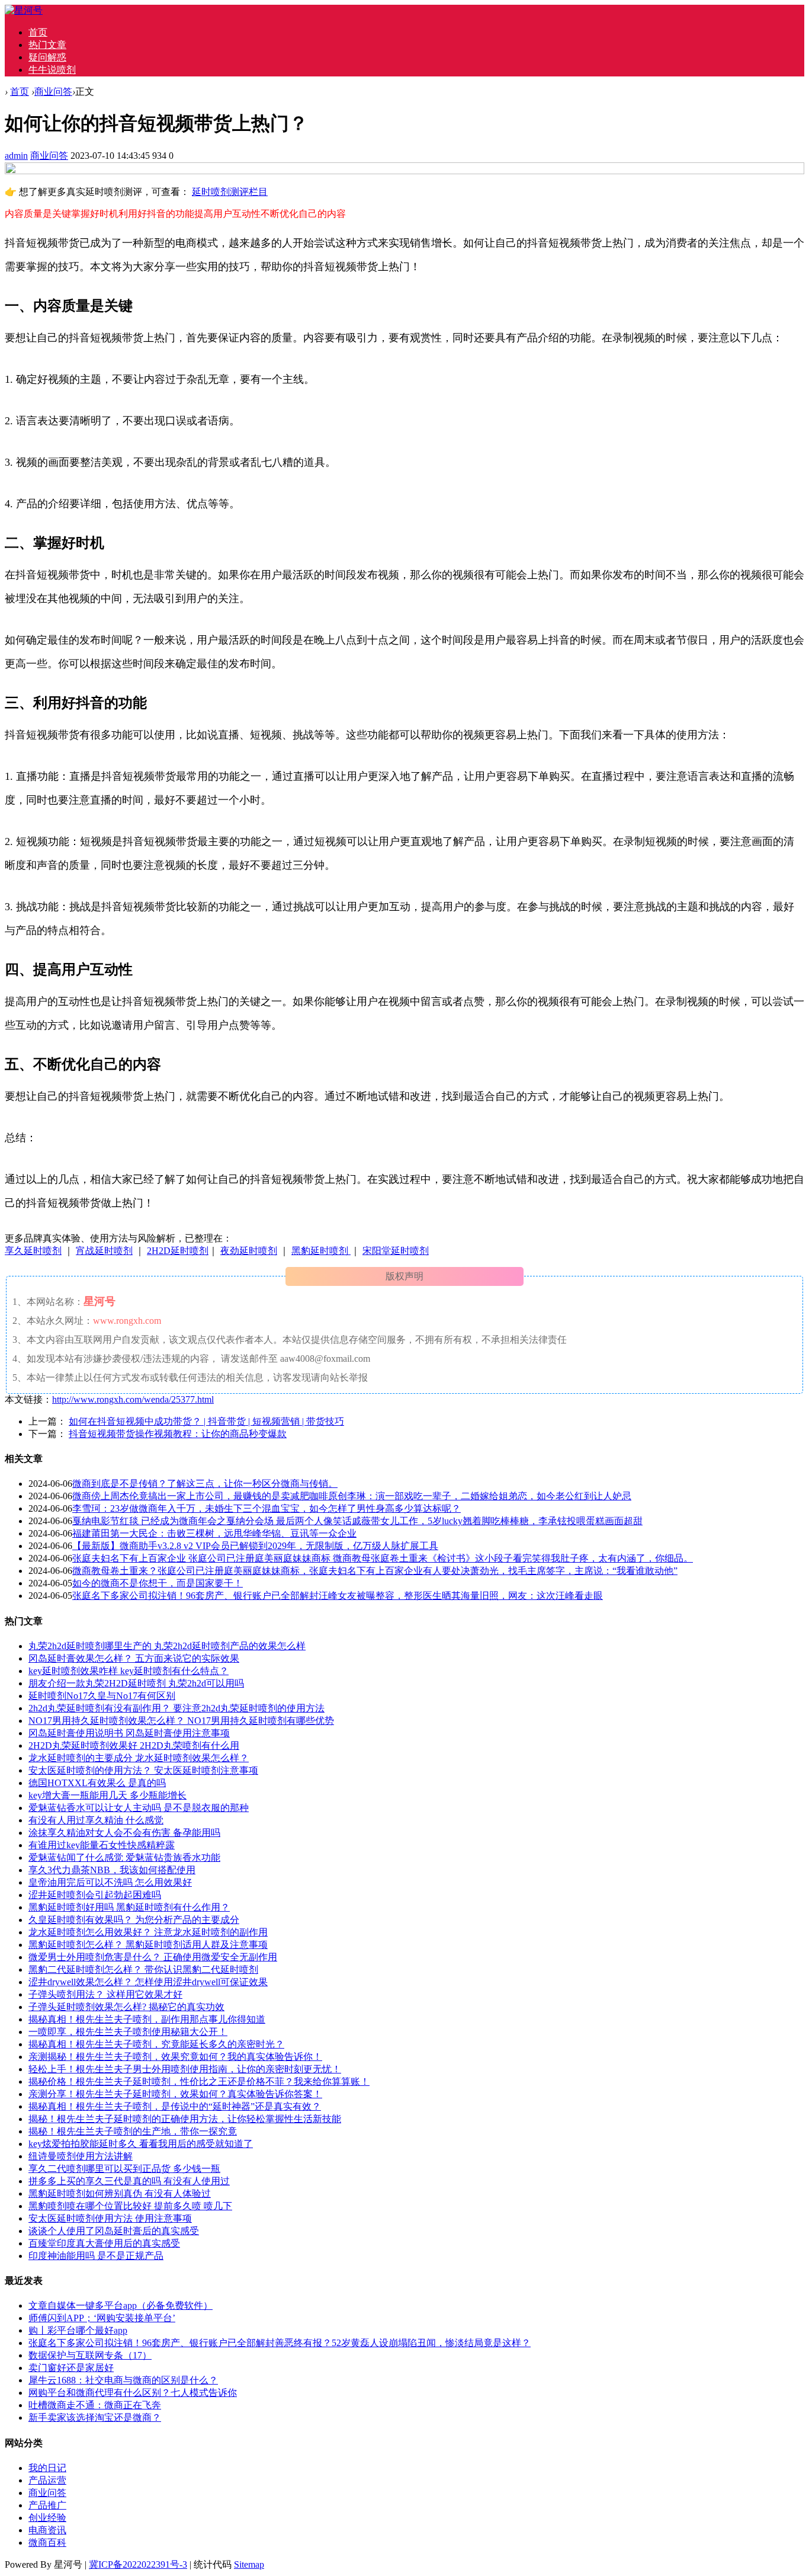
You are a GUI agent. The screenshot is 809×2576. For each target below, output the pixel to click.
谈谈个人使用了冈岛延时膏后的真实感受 (114, 2231)
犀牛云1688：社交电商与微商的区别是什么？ (123, 2380)
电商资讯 (47, 2530)
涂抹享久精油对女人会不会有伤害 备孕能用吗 (124, 1833)
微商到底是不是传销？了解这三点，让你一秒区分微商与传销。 (205, 1484)
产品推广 (47, 2505)
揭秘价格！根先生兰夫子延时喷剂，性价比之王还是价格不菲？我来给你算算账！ (199, 2081)
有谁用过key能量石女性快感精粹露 (102, 1845)
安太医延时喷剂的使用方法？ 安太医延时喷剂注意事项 (143, 1770)
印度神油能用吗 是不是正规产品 (96, 2256)
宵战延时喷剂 (104, 1251)
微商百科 (47, 2543)
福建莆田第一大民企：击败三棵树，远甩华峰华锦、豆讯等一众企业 (214, 1533)
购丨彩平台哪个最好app (78, 2330)
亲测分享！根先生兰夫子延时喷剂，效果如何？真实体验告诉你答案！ (175, 2094)
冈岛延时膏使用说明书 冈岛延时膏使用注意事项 (129, 1733)
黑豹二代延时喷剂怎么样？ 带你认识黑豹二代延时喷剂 (143, 1969)
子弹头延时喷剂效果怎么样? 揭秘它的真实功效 (126, 2007)
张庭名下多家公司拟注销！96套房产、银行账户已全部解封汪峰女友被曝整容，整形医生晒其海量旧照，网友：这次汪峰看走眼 (338, 1596)
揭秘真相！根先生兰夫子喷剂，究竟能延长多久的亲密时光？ (156, 2044)
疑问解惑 (47, 57)
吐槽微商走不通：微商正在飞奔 (95, 2405)
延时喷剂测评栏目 (230, 192)
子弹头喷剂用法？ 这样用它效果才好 (105, 1994)
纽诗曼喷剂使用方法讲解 (81, 2156)
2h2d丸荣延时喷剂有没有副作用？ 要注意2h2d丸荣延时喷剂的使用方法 (176, 1708)
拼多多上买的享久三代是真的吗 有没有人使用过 (129, 2181)
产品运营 (47, 2480)
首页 (38, 32)
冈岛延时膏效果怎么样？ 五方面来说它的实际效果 (134, 1658)
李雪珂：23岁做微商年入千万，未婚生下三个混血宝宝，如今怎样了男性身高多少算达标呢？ (267, 1508)
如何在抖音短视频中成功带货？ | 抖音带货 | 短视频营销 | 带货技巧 (206, 1421)
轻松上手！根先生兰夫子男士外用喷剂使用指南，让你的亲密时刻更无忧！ (185, 2069)
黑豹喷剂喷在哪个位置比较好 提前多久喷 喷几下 (130, 2206)
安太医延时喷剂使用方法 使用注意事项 (110, 2218)
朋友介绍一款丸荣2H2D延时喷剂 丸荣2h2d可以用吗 (136, 1683)
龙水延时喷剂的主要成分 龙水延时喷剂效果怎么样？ (139, 1758)
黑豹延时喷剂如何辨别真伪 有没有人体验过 (120, 2193)
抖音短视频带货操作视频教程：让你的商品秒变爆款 (178, 1434)
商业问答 (53, 92)
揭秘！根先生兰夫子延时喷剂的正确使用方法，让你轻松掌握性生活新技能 (185, 2119)
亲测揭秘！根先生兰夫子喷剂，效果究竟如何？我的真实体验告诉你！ (175, 2057)
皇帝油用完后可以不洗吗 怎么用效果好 (110, 1882)
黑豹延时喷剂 (321, 1251)
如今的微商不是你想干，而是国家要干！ (158, 1583)
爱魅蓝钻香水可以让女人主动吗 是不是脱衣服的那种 (139, 1808)
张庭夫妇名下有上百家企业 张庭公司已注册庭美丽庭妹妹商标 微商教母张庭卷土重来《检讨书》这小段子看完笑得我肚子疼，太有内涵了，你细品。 (383, 1558)
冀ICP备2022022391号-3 (138, 2564)
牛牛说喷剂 (52, 70)
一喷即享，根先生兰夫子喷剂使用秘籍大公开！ (128, 2032)
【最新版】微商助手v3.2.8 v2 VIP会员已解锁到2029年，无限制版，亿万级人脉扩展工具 (255, 1546)
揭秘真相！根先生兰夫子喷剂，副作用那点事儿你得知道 (147, 2019)
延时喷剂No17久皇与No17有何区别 (102, 1696)
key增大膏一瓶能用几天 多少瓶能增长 (107, 1795)
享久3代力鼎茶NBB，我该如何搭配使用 (112, 1870)
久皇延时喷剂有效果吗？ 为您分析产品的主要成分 (134, 1920)
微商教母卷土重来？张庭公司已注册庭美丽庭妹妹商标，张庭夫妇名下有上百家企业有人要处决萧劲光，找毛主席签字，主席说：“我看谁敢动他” (375, 1571)
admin (16, 156)
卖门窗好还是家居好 (71, 2368)
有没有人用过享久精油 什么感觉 (96, 1820)
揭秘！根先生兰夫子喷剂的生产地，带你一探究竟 (133, 2131)
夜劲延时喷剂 (249, 1251)
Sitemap (249, 2564)
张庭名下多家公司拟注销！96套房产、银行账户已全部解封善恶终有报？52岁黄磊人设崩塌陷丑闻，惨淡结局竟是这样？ (280, 2343)
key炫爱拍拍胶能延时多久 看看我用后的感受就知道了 (141, 2144)
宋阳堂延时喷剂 (396, 1251)
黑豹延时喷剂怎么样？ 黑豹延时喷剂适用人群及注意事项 (148, 1945)
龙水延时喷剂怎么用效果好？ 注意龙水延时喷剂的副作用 (148, 1932)
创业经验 (47, 2518)
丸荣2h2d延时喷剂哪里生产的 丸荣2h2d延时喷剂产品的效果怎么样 (167, 1646)
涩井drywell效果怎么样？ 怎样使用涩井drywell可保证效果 (148, 1982)
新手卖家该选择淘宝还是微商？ (95, 2417)
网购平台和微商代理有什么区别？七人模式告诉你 (133, 2393)
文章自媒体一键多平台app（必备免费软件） (121, 2305)
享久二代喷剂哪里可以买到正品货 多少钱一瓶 (124, 2169)
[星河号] (24, 10)
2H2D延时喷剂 (178, 1251)
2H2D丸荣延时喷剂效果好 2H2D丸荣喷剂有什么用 (134, 1745)
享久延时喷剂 (33, 1251)
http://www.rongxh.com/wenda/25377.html (133, 1399)
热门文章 (47, 45)
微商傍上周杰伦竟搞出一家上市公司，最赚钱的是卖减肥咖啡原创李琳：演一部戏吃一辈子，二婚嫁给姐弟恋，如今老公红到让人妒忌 (352, 1496)
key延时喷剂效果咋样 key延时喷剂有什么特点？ (129, 1671)
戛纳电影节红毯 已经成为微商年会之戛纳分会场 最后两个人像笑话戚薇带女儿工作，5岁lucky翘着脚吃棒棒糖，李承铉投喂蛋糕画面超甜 (357, 1521)
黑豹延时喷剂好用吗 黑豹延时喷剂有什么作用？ (129, 1907)
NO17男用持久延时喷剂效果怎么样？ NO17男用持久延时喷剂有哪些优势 (181, 1721)
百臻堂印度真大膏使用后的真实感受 (104, 2243)
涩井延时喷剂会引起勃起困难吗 (95, 1895)
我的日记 (47, 2468)
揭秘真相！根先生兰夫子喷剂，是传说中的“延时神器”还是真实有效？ (175, 2106)
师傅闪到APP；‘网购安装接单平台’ (102, 2318)
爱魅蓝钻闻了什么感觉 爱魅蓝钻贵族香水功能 (124, 1857)
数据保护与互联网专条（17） (90, 2355)
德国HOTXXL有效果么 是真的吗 (97, 1783)
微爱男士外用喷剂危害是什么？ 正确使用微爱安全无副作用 (153, 1957)
